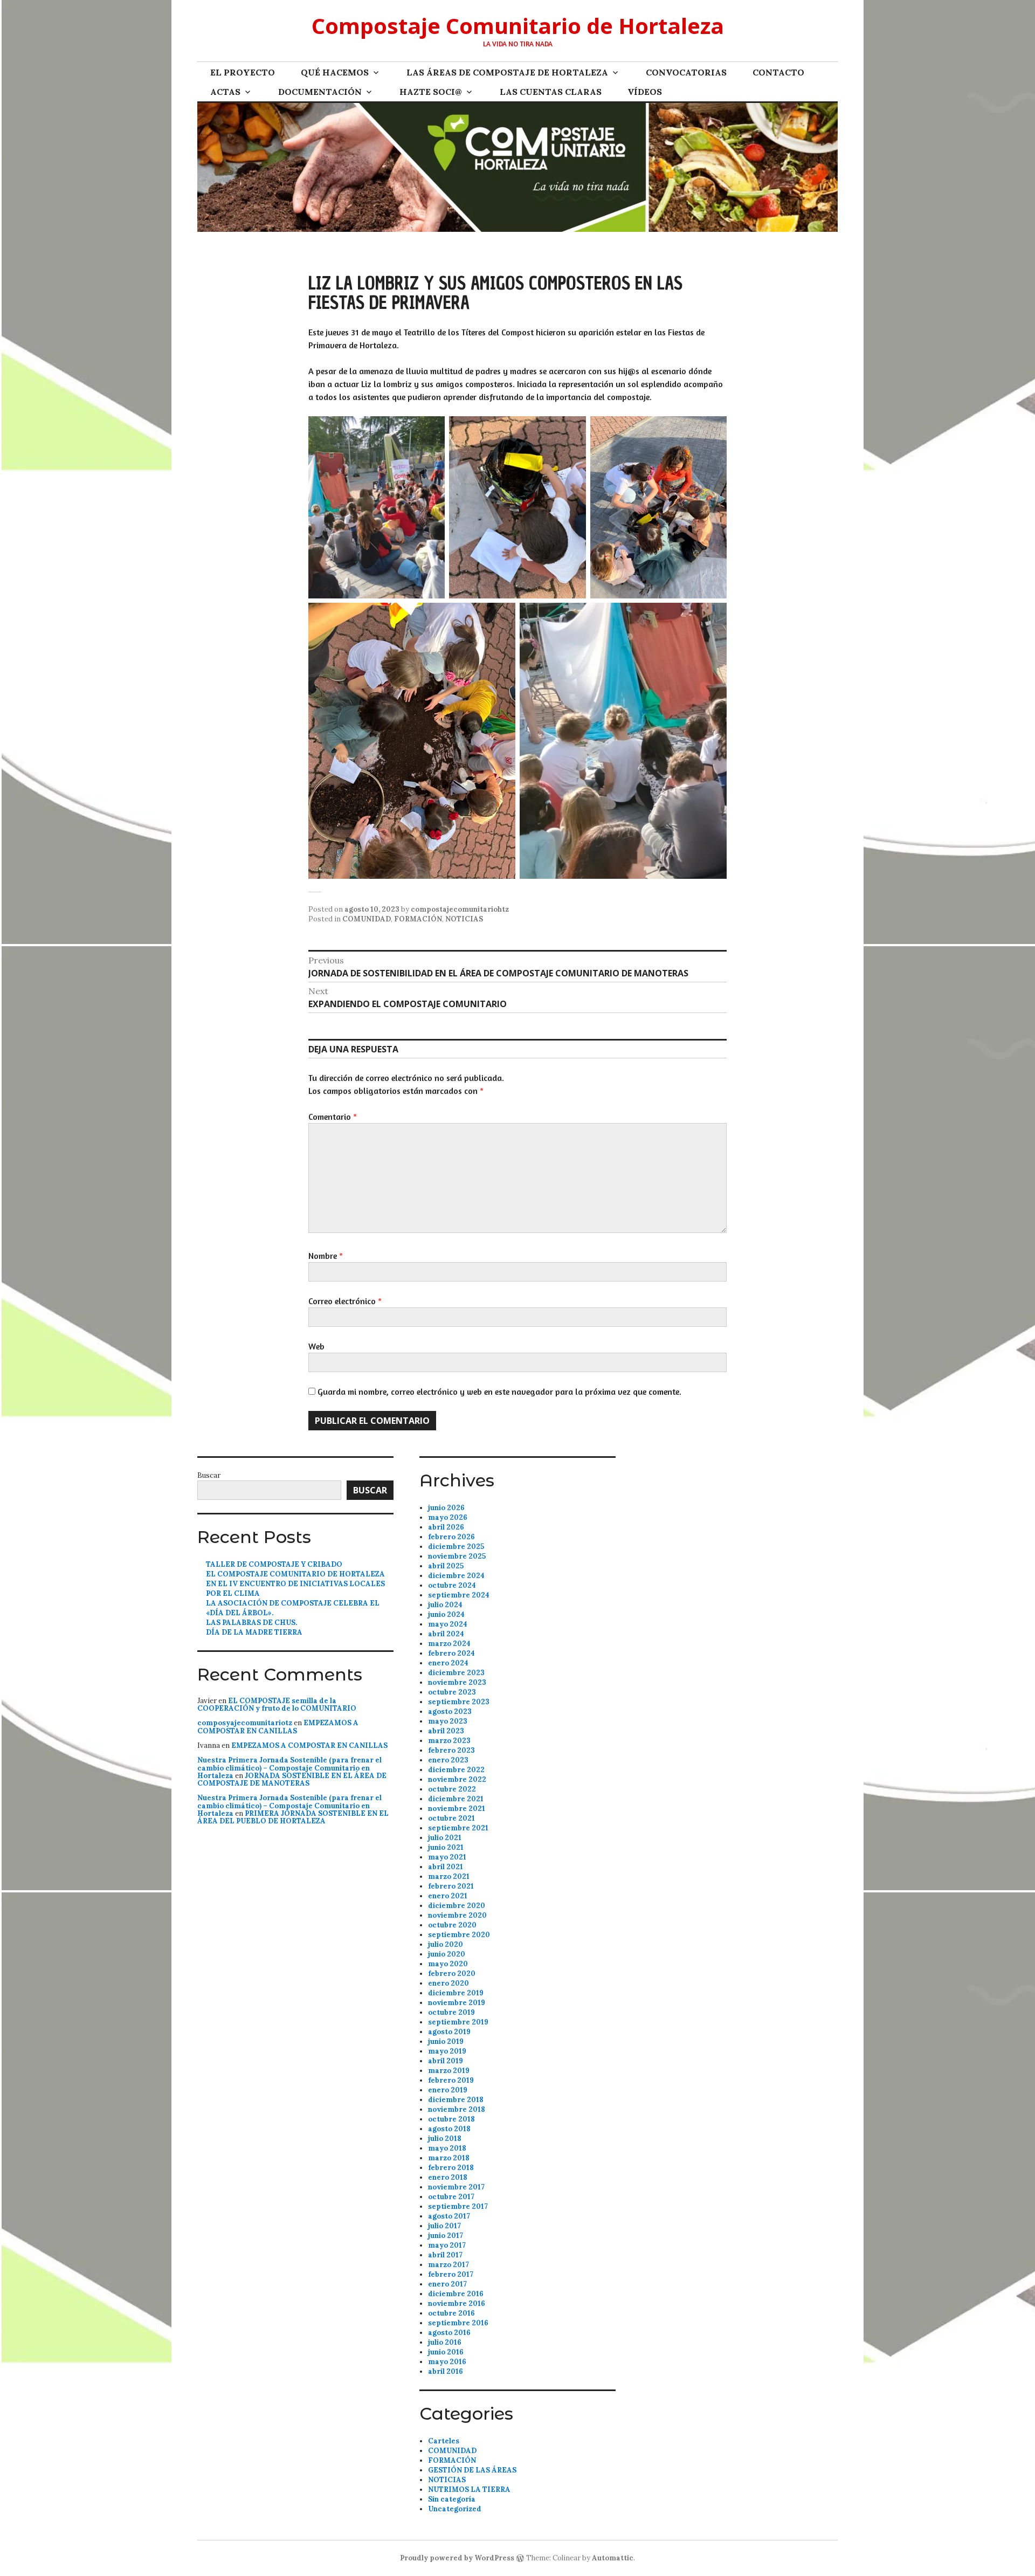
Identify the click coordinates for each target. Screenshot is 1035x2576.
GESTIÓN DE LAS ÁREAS (472, 2470)
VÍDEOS (645, 92)
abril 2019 (446, 2061)
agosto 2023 (450, 1711)
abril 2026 (446, 1527)
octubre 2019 (451, 2012)
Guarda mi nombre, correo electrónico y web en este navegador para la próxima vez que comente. (499, 1392)
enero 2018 (448, 2177)
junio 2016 (446, 2352)
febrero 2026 (451, 1537)
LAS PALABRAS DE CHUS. (251, 1623)
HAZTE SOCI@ (431, 92)
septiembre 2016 (458, 2323)
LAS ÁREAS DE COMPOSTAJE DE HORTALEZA (507, 72)
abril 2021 (446, 1867)
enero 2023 (448, 1760)
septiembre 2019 (458, 2022)
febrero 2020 (452, 1974)
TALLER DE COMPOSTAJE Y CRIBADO (274, 1564)
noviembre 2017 (456, 2187)
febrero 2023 (451, 1750)
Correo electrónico (345, 1301)
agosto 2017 (449, 2216)
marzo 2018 (449, 2158)
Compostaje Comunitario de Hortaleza (518, 26)
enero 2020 (448, 1983)
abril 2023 (446, 1731)
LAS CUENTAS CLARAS (551, 92)
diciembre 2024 (456, 1576)
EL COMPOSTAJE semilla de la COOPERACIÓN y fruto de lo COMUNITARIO (277, 1704)
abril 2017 (445, 2255)
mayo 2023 (448, 1721)
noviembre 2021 (457, 1809)
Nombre (326, 1256)
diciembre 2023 (456, 1673)
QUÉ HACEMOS (335, 72)
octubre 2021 (451, 1818)
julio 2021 (445, 1838)
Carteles (444, 2441)
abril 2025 (446, 1566)
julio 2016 (445, 2342)
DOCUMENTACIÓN (320, 92)
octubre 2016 (451, 2313)
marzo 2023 (449, 1741)
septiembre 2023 (459, 1702)
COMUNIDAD (367, 919)
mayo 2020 (448, 1964)
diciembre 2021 (456, 1799)
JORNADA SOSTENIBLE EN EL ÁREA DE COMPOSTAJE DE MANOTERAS (292, 1779)
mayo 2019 (447, 2051)
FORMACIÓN (418, 919)
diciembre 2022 (456, 1770)
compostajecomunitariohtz (460, 909)
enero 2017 (447, 2284)
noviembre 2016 (457, 2303)
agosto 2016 (449, 2333)
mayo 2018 (447, 2148)
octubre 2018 (451, 2119)
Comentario (333, 1117)
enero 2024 (448, 1663)
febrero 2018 (451, 2168)
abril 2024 (446, 1634)
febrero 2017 (451, 2274)
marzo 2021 (449, 1876)
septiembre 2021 (458, 1828)
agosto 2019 (449, 2032)
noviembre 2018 (457, 2109)
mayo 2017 (447, 2245)
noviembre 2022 (457, 1779)
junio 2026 (446, 1508)
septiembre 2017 (458, 2206)
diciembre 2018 (456, 2100)
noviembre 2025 (457, 1556)
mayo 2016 (447, 2362)
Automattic (613, 2558)
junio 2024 (446, 1614)
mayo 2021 (447, 1857)
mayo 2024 (448, 1624)
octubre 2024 (452, 1585)
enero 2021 (448, 1896)
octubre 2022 (452, 1789)
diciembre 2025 (456, 1547)
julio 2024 (445, 1605)
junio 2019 (446, 2041)
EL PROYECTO (243, 72)
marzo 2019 (449, 2071)
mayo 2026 (448, 1517)
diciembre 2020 (457, 1906)
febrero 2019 (451, 2080)
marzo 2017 (448, 2265)
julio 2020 (446, 1944)
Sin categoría (452, 2499)
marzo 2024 (449, 1644)
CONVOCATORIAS (686, 72)
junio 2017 (446, 2236)
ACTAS (225, 92)
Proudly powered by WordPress (457, 2558)
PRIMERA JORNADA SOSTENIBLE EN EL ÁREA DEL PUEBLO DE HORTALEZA (293, 1817)
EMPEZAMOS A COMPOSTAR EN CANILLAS (278, 1727)
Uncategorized (455, 2509)
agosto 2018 (449, 2129)
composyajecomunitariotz (245, 1723)
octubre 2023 (452, 1692)
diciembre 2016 (456, 2294)
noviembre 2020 (457, 1915)
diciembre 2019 (456, 1993)
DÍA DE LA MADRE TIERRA (254, 1632)
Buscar (209, 1475)
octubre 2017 (451, 2197)
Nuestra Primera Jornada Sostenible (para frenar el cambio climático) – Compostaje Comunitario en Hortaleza (289, 1768)
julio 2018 (445, 2138)
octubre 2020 (452, 1925)
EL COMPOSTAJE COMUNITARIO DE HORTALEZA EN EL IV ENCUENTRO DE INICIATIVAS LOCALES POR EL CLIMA (295, 1584)
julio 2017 (444, 2226)
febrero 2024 (451, 1653)
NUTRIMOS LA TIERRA (469, 2489)
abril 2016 (446, 2371)
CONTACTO (778, 72)
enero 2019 (448, 2090)
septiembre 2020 (459, 1935)
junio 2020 (447, 1954)
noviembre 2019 (457, 2003)
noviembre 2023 (457, 1682)
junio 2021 (446, 1847)
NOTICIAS (464, 919)
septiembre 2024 (459, 1595)
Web (316, 1346)
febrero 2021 (451, 1886)
